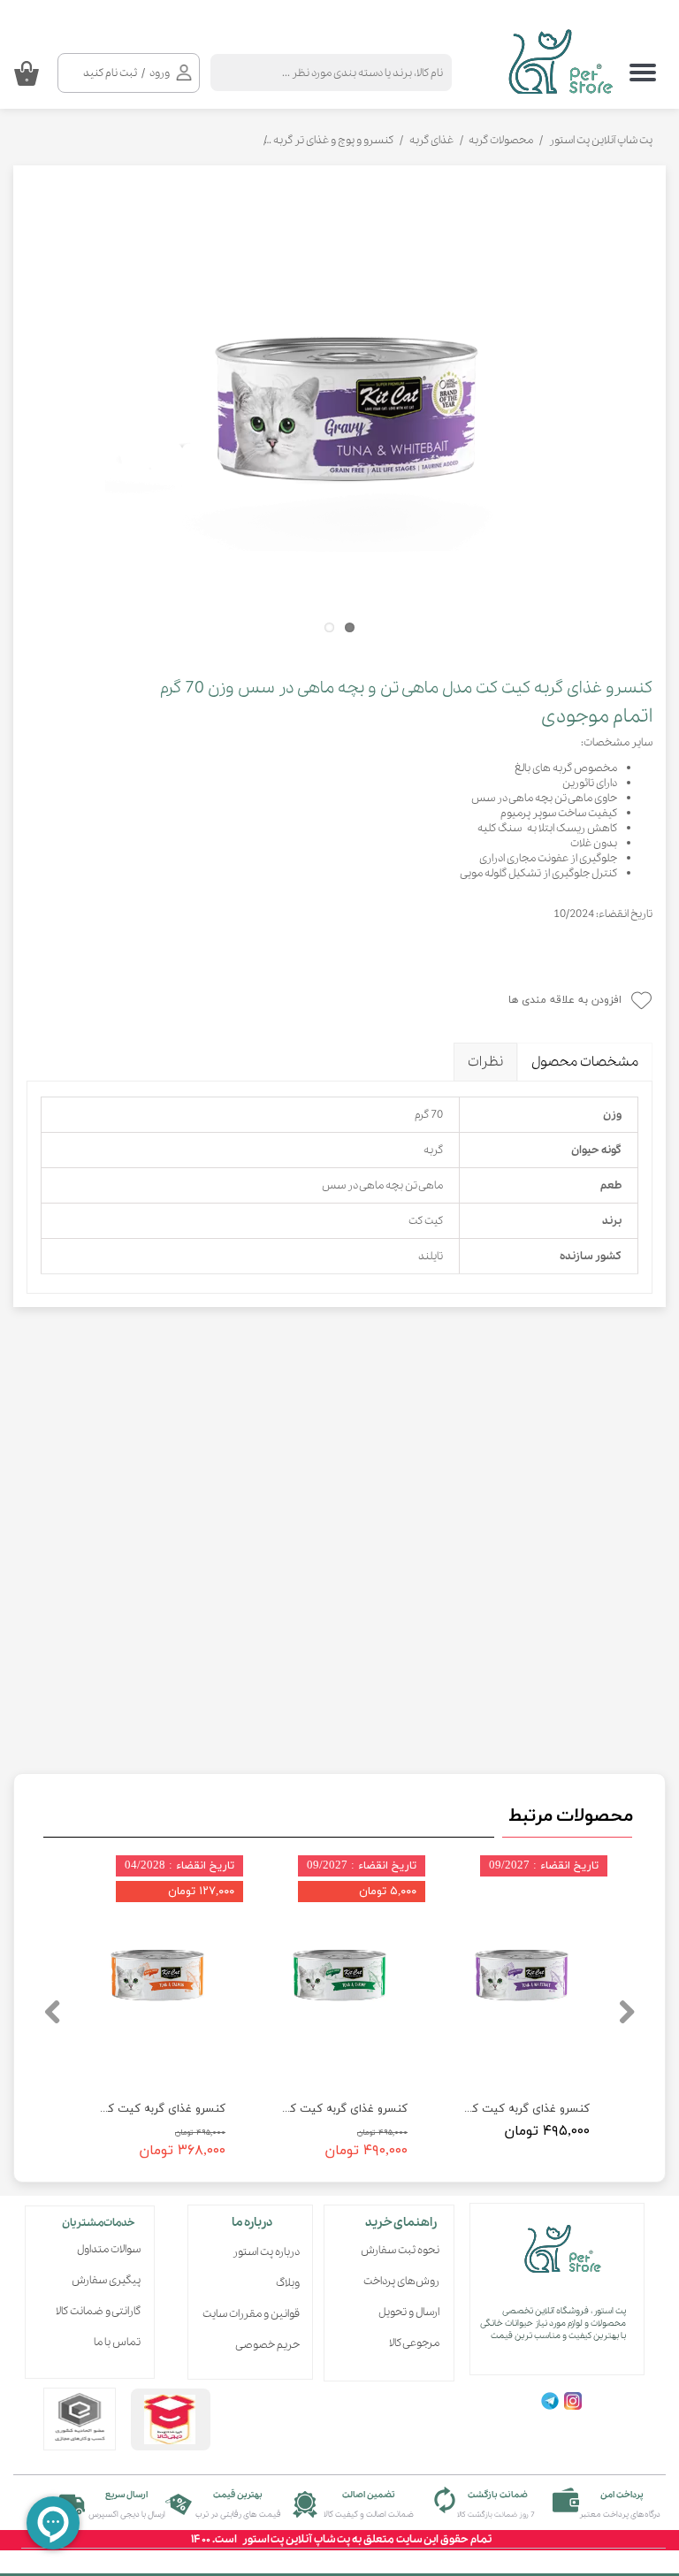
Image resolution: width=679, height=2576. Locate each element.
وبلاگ (288, 2283)
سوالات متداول (109, 2249)
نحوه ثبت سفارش (400, 2250)
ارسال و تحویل (409, 2312)
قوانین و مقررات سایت (256, 2314)
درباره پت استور (266, 2252)
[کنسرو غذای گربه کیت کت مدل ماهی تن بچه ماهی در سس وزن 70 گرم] (339, 413)
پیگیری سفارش (106, 2280)
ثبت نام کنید (110, 73)
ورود (160, 73)
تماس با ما (117, 2342)
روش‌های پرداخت (401, 2281)
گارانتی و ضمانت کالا (98, 2311)
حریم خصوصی (267, 2345)
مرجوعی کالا (414, 2343)
